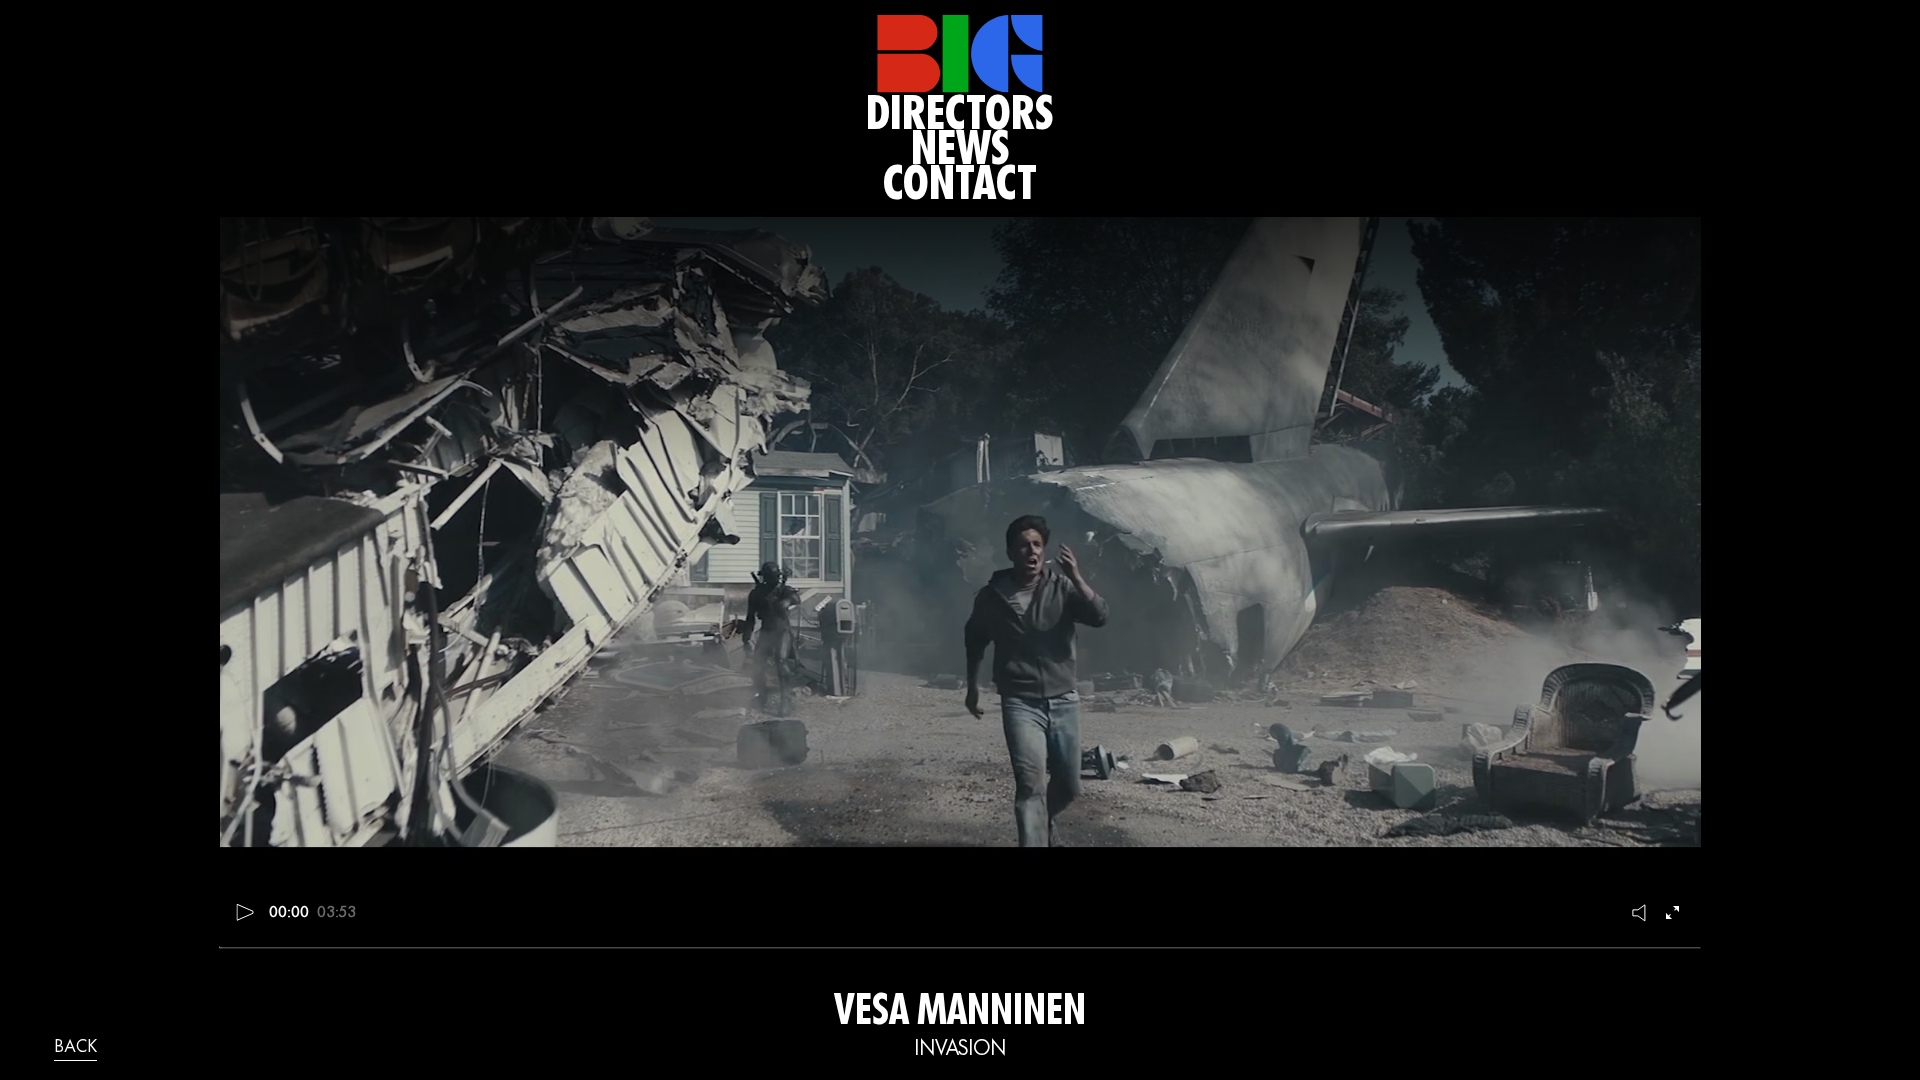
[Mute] (1640, 912)
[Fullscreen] (1675, 912)
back (75, 1048)
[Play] (246, 912)
